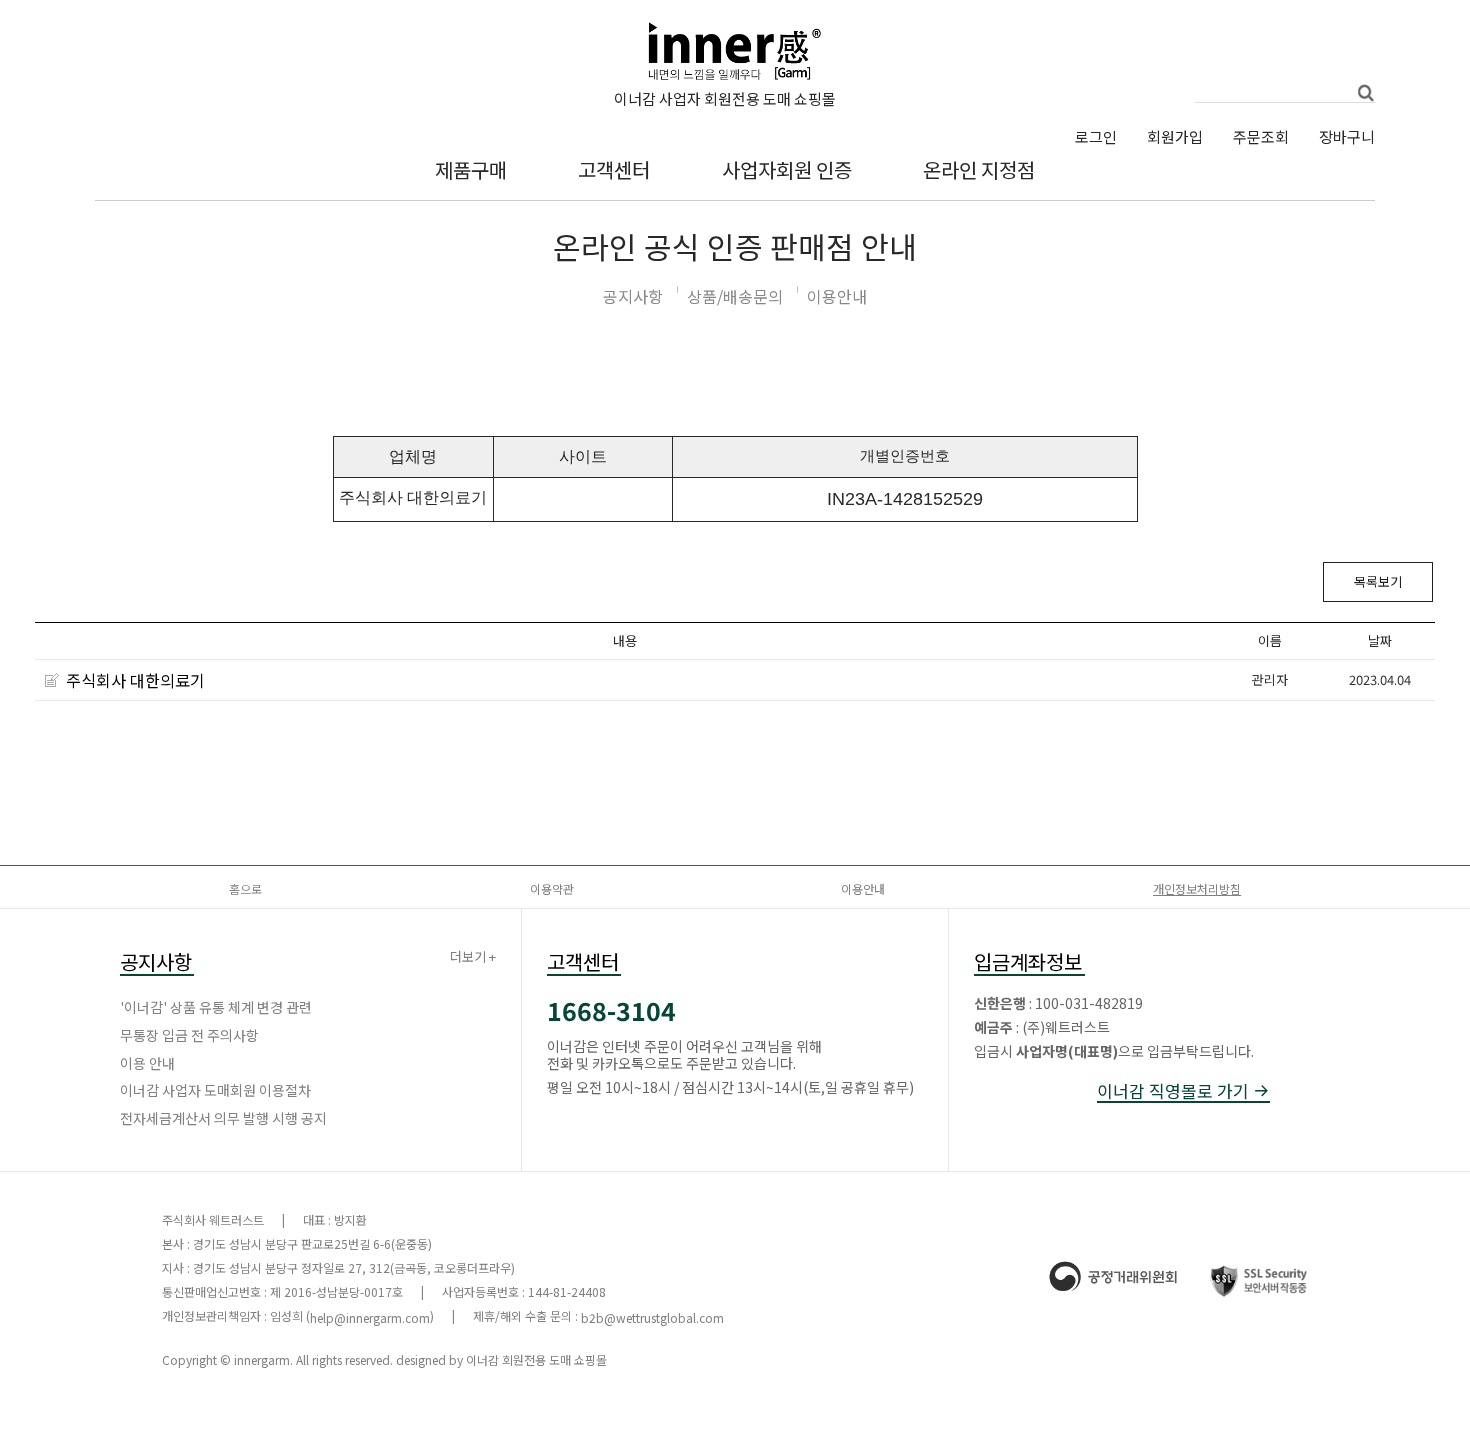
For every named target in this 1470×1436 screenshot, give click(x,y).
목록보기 (1378, 581)
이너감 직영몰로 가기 (1175, 1091)
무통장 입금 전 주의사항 (189, 1035)
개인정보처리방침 (1197, 888)
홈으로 (245, 888)
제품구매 (471, 169)
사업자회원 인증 (787, 169)
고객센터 (614, 169)
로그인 (1096, 136)
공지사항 (633, 296)
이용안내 (837, 296)
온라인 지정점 (979, 169)
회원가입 (1175, 136)
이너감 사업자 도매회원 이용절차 (215, 1090)
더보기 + (473, 957)
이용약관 (552, 888)
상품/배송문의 (735, 296)
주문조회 (1261, 136)
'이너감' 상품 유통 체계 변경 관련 (216, 1007)
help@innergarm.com (370, 1317)
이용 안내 (147, 1063)
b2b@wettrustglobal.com (652, 1317)
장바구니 (1347, 136)
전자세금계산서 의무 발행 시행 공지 (223, 1118)
